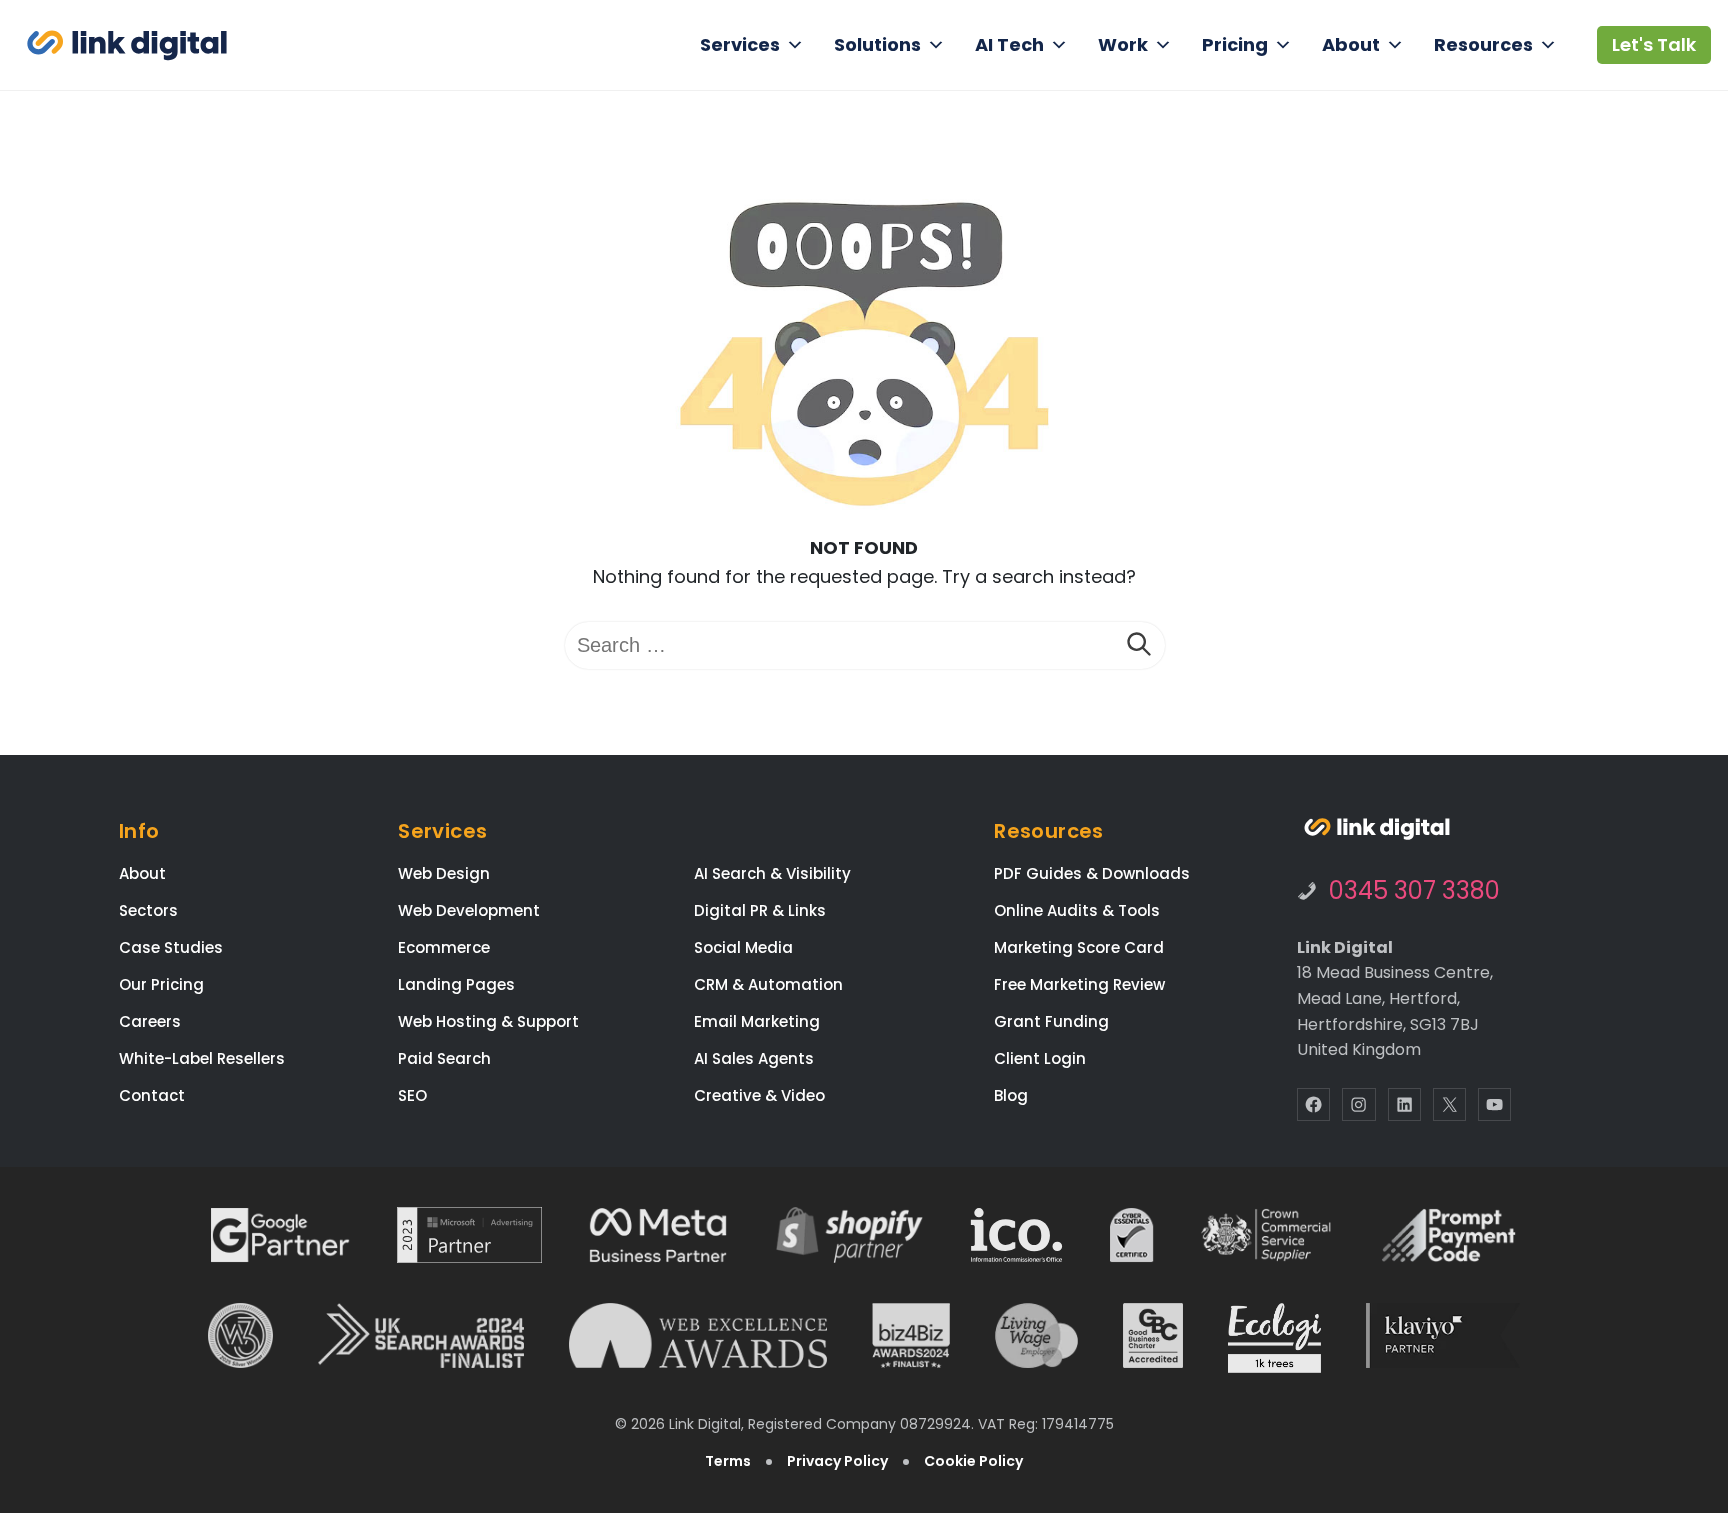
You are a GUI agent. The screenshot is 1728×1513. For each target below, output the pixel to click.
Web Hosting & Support (488, 1021)
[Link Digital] (127, 45)
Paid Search (444, 1058)
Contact (152, 1095)
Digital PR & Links (760, 910)
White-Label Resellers (202, 1058)
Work (1123, 44)
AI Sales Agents (754, 1058)
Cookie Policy (973, 1461)
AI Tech (1009, 44)
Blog (1011, 1095)
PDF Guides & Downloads (1092, 873)
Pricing (1235, 44)
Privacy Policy (837, 1461)
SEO (412, 1095)
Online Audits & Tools (1077, 910)
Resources (1483, 44)
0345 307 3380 (1414, 890)
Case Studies (171, 947)
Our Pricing (161, 984)
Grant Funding (1051, 1021)
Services (740, 44)
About (1351, 44)
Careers (150, 1021)
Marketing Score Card (1079, 947)
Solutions (877, 44)
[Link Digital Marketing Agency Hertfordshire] (1377, 829)
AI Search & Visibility (772, 873)
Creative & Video (759, 1095)
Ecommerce (444, 947)
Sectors (148, 910)
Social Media (743, 947)
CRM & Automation (768, 984)
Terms (728, 1461)
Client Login (1040, 1058)
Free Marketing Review (1079, 984)
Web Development (469, 910)
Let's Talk (1654, 44)
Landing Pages (456, 984)
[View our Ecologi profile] (1274, 1338)
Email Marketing (757, 1021)
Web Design (444, 873)
